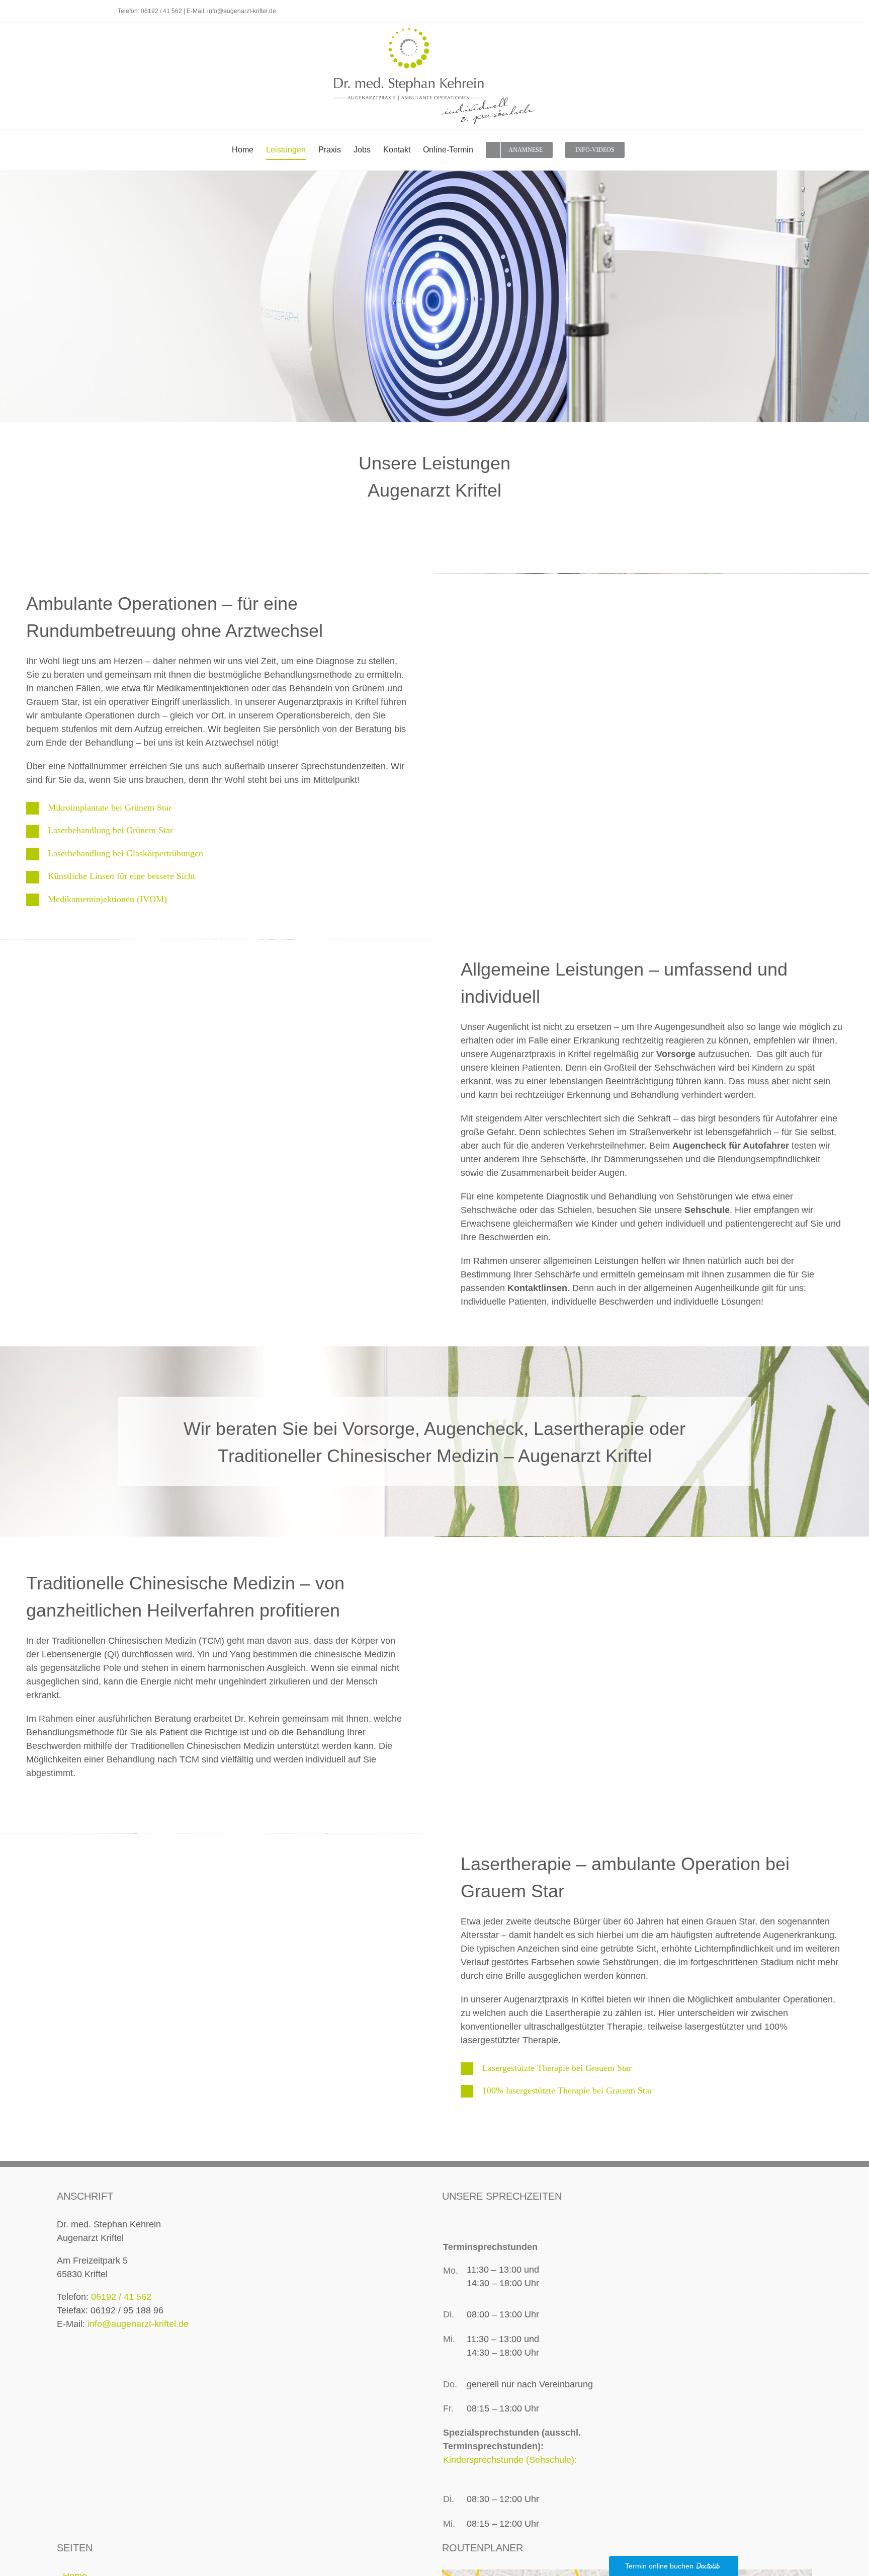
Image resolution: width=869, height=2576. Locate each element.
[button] (217, 808)
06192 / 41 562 (161, 11)
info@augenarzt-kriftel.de (242, 11)
